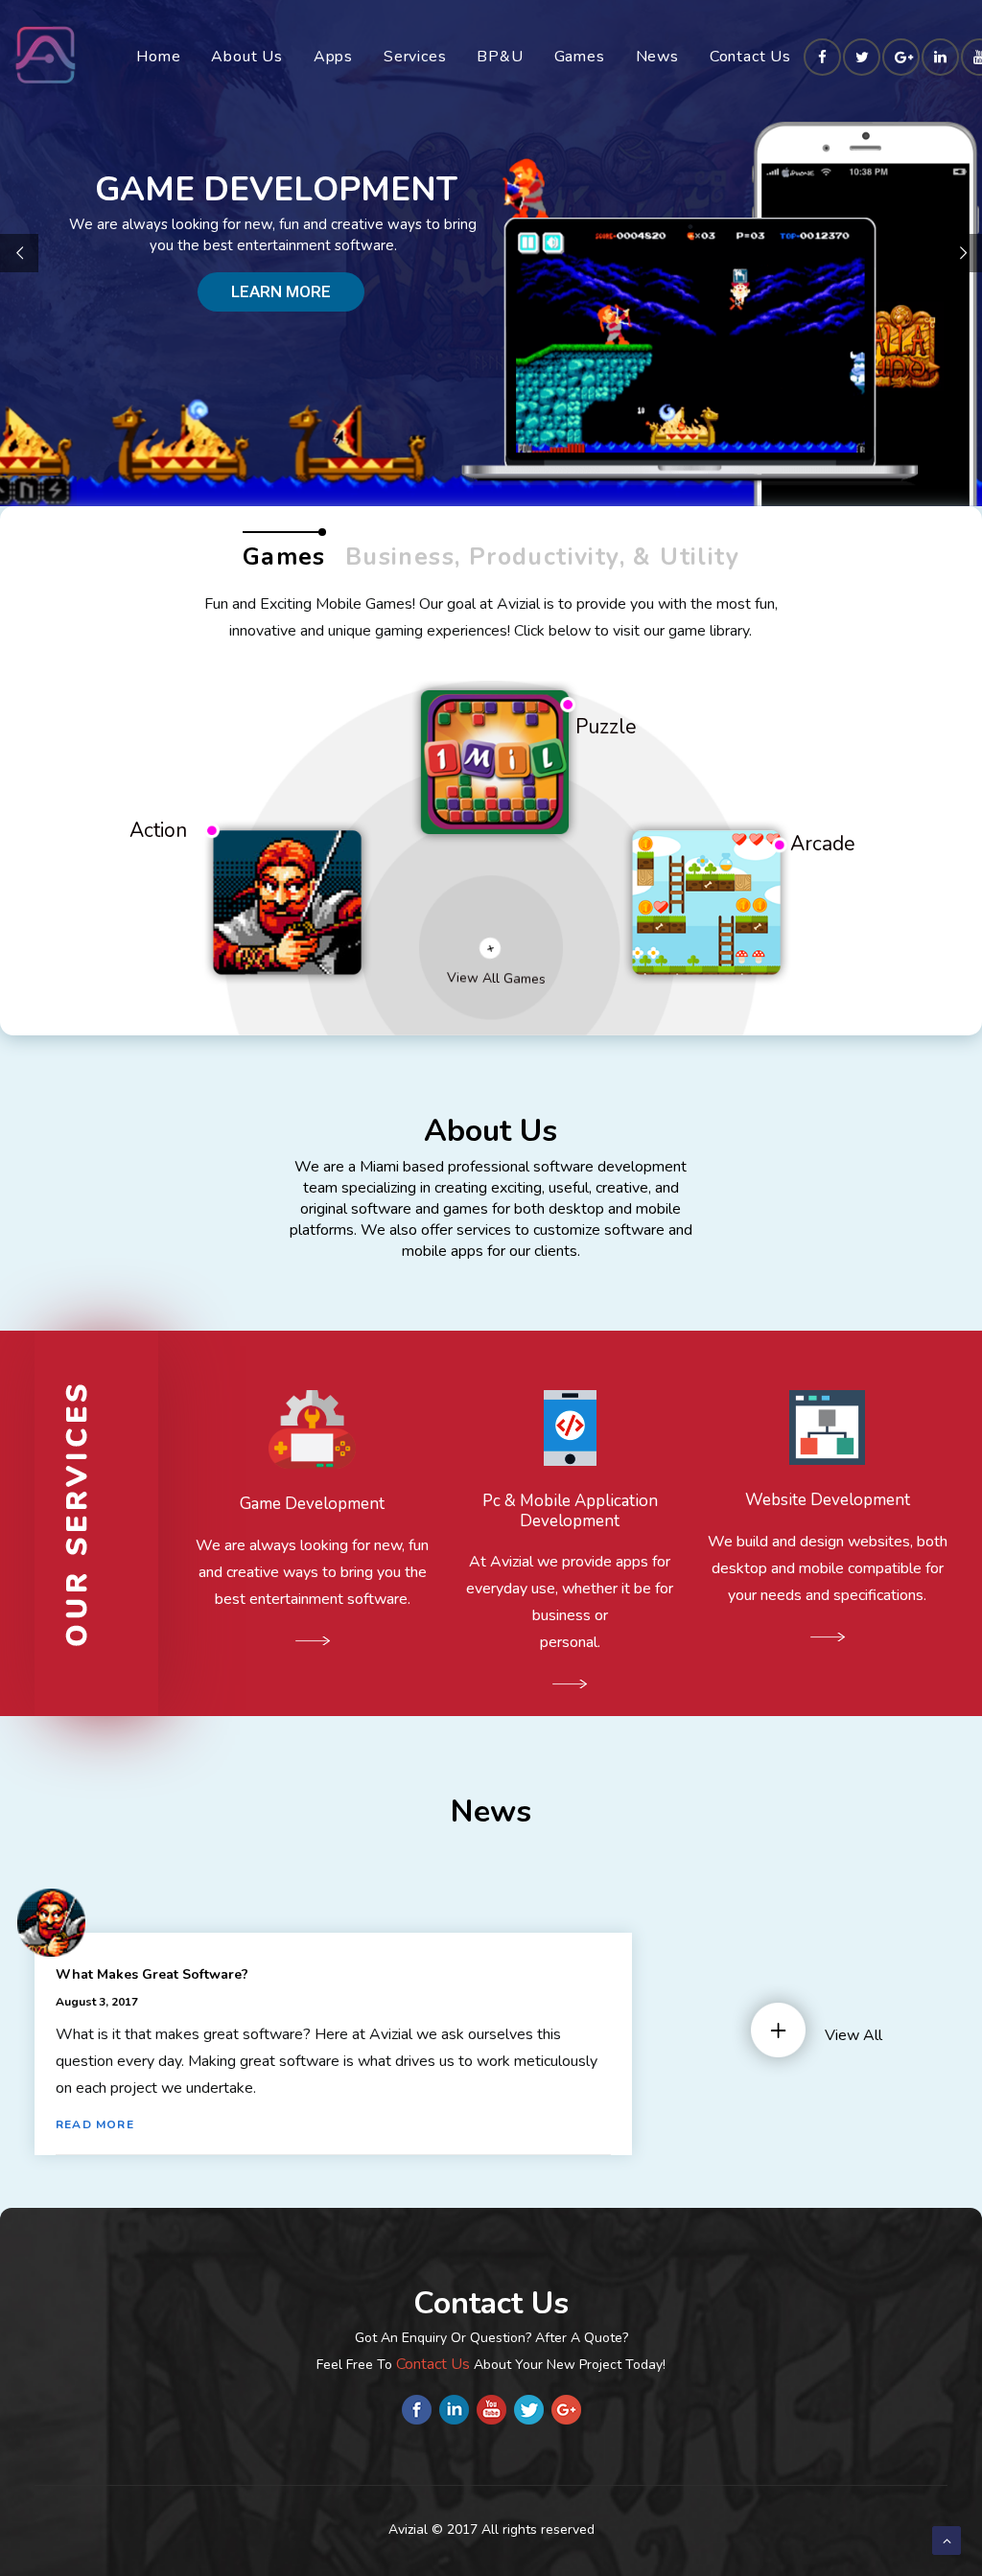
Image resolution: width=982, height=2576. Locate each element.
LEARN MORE (281, 291)
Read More (97, 2124)
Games (580, 57)
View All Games (496, 978)
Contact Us (750, 57)
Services (415, 57)
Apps (333, 57)
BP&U (500, 57)
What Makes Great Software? (152, 1974)
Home (158, 57)
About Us (246, 57)
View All (853, 2035)
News (657, 57)
